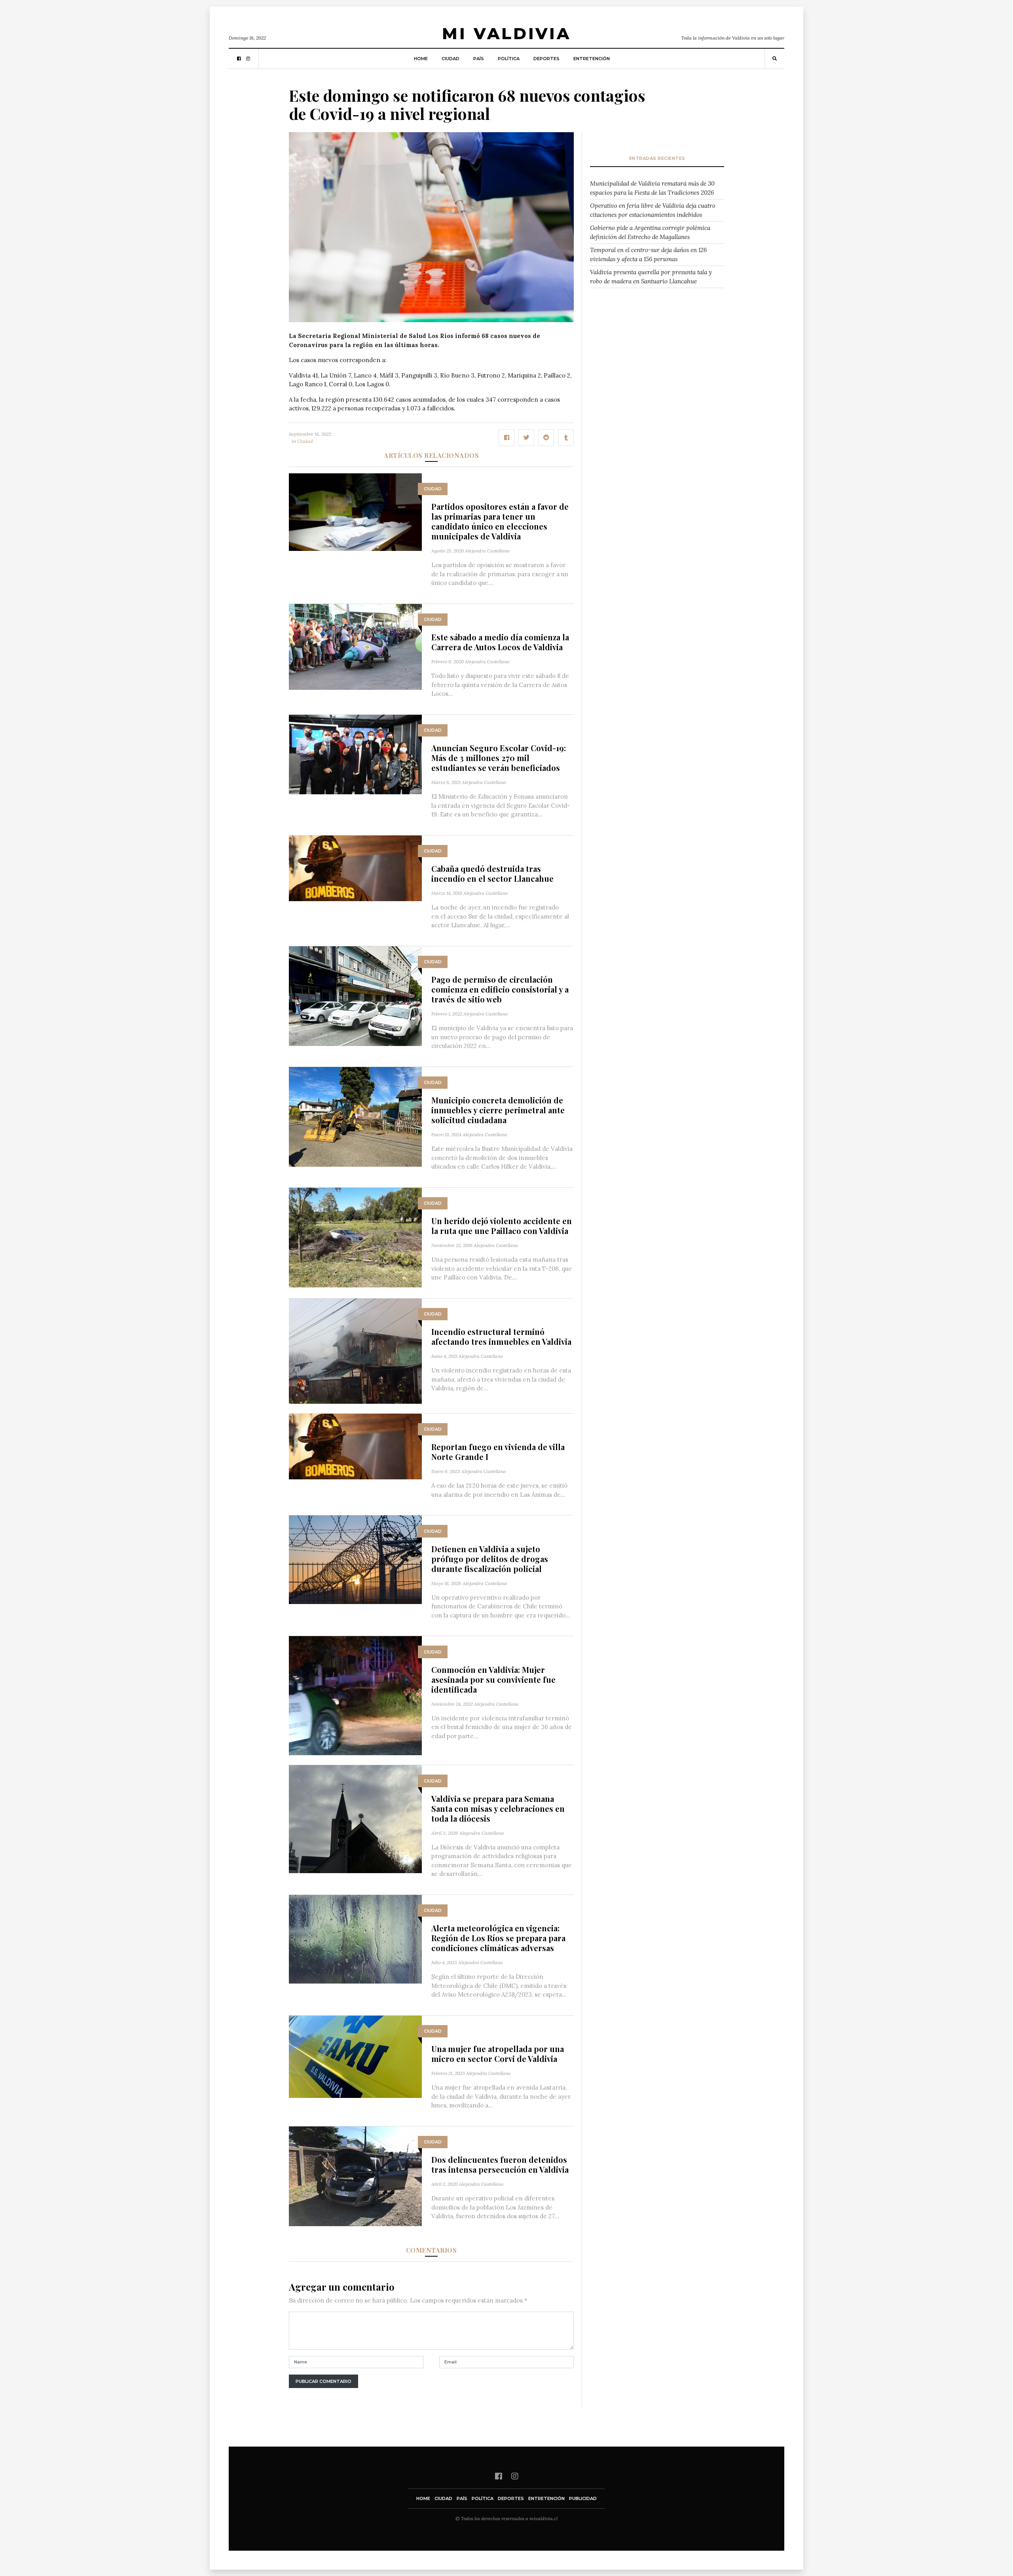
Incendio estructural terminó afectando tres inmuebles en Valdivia (501, 1336)
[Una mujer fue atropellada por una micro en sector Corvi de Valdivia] (355, 2056)
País (479, 59)
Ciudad (451, 59)
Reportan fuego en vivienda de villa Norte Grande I (498, 1452)
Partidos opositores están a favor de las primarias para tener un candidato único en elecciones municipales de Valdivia (500, 521)
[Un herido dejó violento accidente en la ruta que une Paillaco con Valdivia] (355, 1237)
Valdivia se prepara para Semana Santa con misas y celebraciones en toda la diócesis (498, 1808)
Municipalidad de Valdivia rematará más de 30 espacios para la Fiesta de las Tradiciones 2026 (652, 188)
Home (421, 59)
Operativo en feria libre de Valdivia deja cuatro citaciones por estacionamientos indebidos (653, 210)
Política (509, 59)
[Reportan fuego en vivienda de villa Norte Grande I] (355, 1446)
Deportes (546, 59)
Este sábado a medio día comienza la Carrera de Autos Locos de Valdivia (500, 642)
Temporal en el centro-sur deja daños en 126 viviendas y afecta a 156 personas (648, 254)
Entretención (592, 59)
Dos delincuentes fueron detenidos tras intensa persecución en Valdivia (500, 2164)
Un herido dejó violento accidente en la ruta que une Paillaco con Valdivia (502, 1226)
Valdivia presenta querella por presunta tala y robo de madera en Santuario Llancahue (651, 277)
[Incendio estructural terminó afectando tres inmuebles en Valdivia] (355, 1350)
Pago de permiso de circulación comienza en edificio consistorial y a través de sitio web (500, 989)
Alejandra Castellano (487, 551)
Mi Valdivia (506, 33)
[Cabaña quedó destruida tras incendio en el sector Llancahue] (355, 868)
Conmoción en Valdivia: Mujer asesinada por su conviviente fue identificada (493, 1679)
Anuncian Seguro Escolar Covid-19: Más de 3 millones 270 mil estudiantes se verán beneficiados (499, 758)
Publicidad (583, 2498)
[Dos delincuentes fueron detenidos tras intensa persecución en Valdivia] (355, 2175)
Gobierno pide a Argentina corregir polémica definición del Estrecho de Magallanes (650, 232)
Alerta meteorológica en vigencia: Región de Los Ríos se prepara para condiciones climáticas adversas (498, 1938)
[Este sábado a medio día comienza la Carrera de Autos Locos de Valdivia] (355, 646)
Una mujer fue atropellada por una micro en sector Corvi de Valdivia (498, 2054)
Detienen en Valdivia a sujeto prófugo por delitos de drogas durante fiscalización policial (490, 1559)
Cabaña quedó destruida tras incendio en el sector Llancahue (492, 873)
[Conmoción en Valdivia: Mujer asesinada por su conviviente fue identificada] (355, 1695)
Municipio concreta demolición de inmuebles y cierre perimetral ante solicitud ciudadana (498, 1110)
